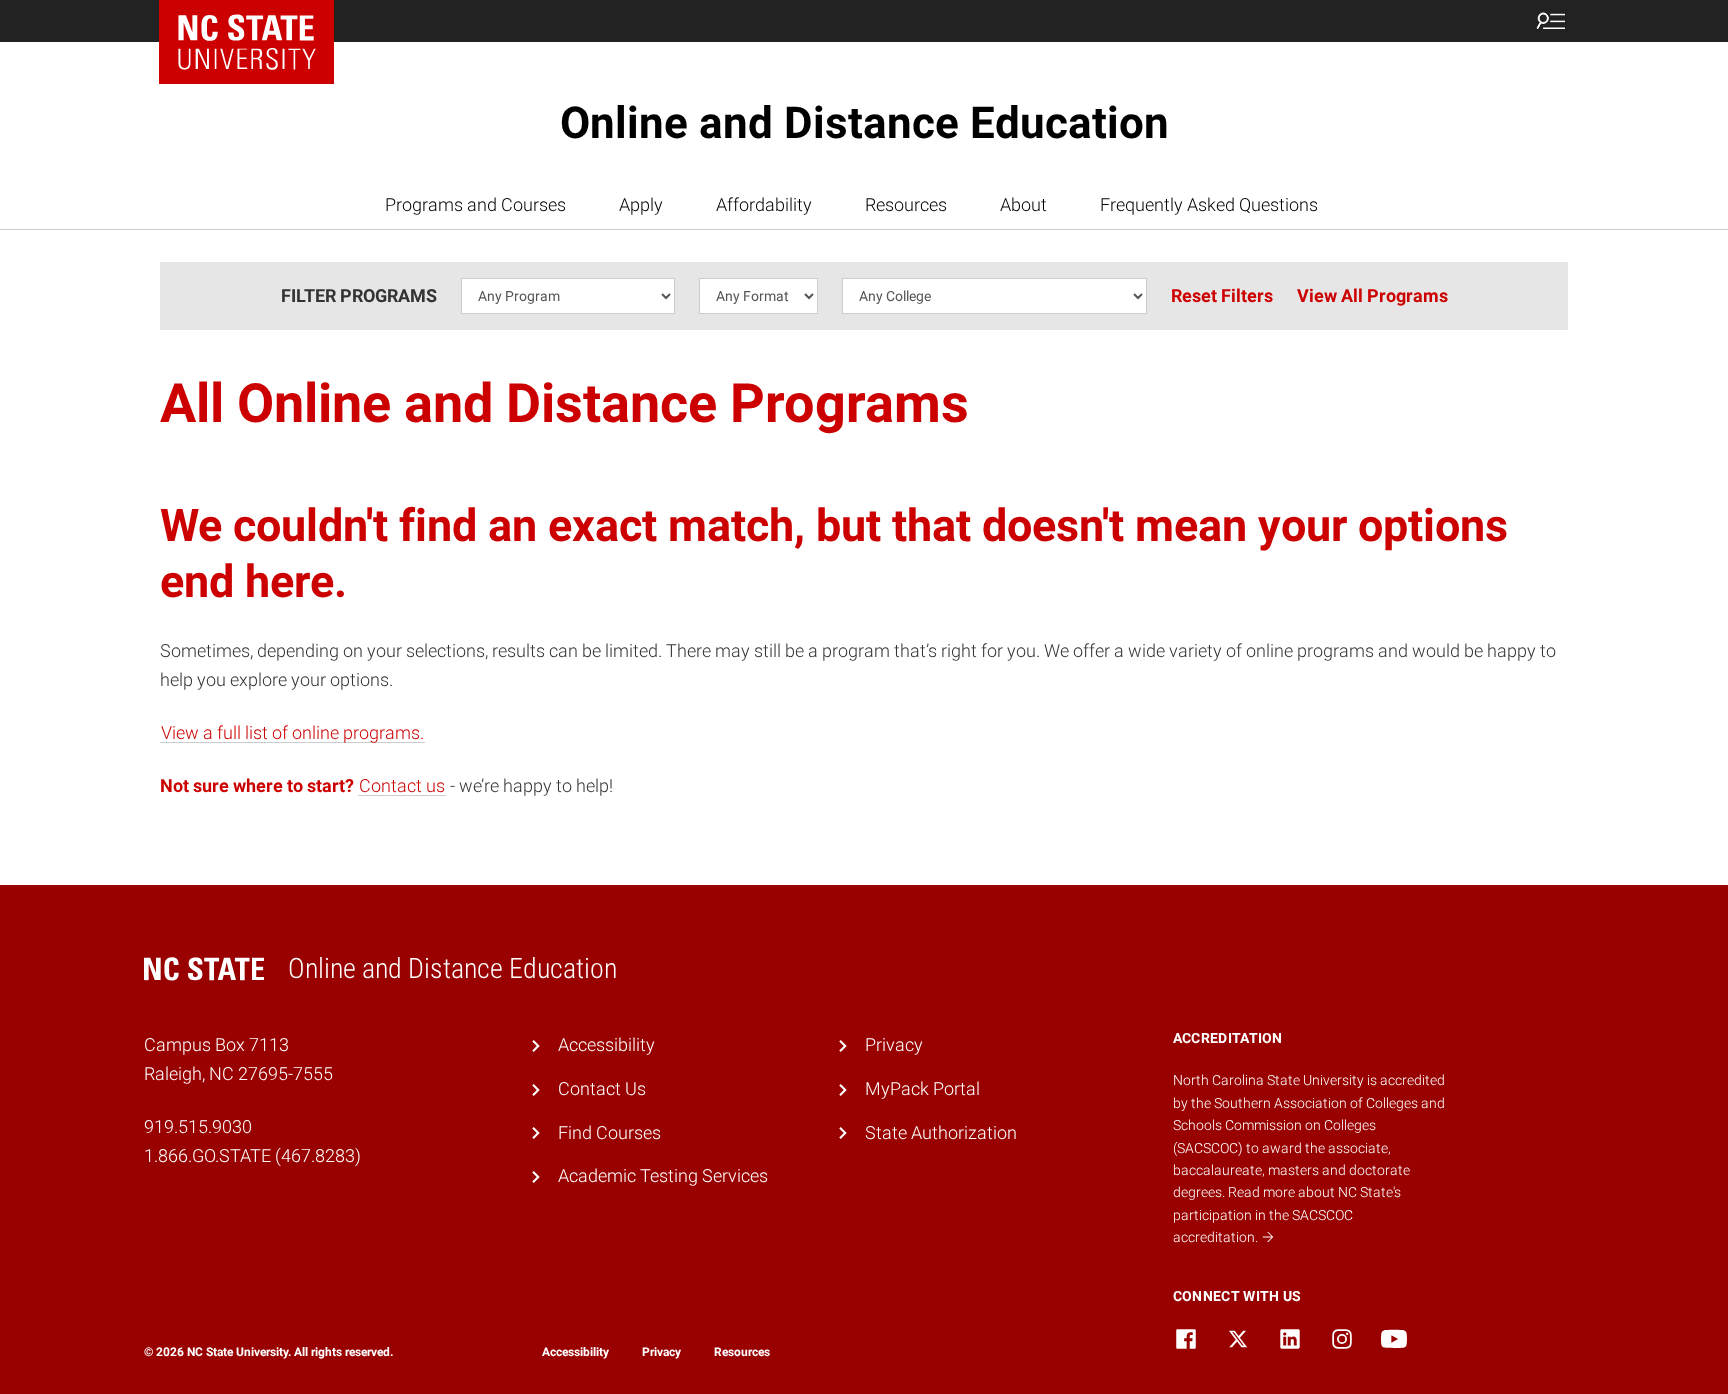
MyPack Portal (922, 1088)
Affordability (764, 204)
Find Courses (609, 1132)
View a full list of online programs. (292, 732)
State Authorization (941, 1132)
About (1023, 204)
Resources (906, 204)
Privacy (894, 1044)
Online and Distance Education (864, 123)
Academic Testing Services (663, 1175)
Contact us (402, 785)
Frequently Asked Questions (1209, 204)
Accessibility (606, 1044)
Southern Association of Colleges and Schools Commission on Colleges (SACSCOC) (1309, 1125)
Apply (641, 204)
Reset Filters (1222, 295)
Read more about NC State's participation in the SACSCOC (1287, 1214)
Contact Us (602, 1088)
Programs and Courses (475, 204)
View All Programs (1372, 295)
